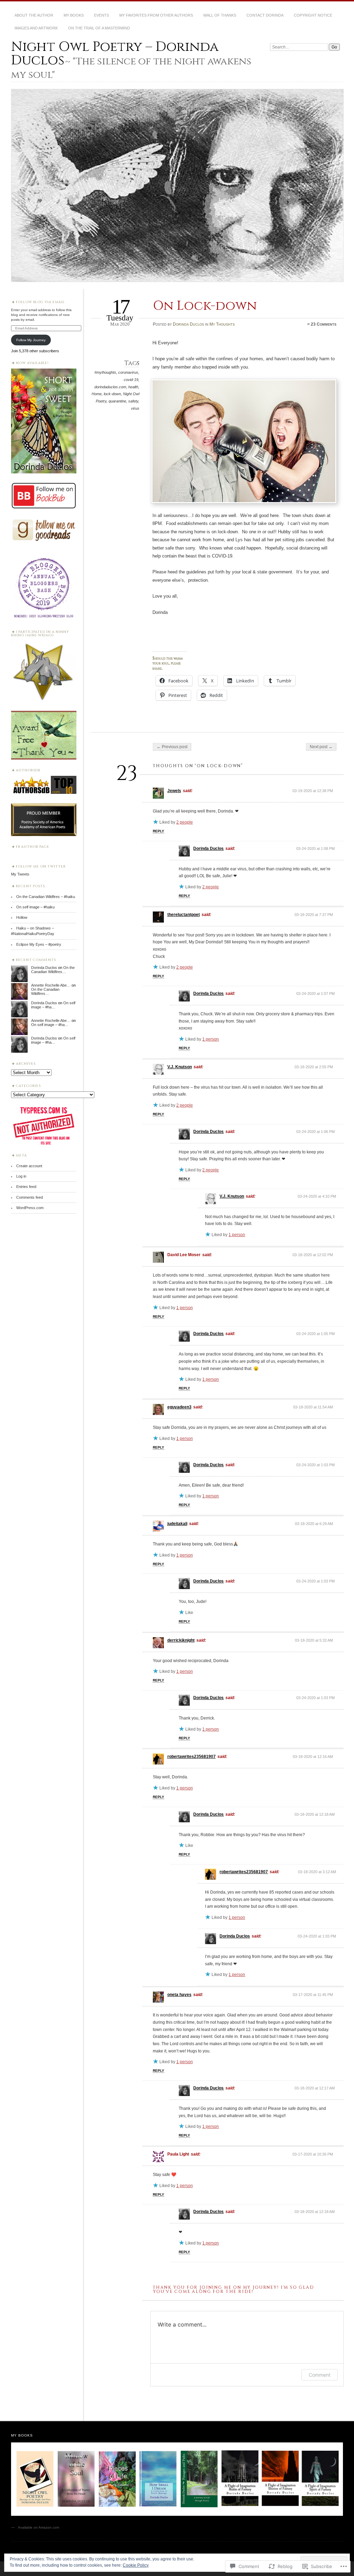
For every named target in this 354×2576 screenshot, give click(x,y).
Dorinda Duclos (188, 324)
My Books (74, 15)
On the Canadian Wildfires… (53, 970)
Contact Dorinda (265, 15)
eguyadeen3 (179, 1407)
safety (133, 401)
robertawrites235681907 (192, 1757)
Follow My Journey (31, 340)
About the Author (34, 15)
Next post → (321, 747)
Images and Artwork (36, 28)
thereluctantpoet (184, 915)
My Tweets (20, 874)
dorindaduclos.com (110, 387)
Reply (159, 831)
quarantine (117, 401)
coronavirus (128, 372)
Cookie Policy (136, 2565)
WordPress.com (30, 1208)
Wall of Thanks (220, 15)
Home (97, 394)
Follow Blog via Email (40, 302)
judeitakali (177, 1524)
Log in (21, 1176)
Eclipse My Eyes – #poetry (39, 944)
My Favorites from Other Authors (156, 15)
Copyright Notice (313, 15)
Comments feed (30, 1197)
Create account (29, 1166)
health (133, 387)
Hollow (22, 917)
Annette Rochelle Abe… (51, 985)
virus (135, 408)
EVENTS (101, 15)
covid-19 (131, 380)
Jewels (174, 791)
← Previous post (172, 747)
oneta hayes (179, 1995)
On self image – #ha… (53, 1005)
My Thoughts (222, 324)
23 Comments (324, 324)
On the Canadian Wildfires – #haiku (46, 897)
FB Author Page (33, 847)
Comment (320, 2375)
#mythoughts (105, 372)
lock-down (112, 394)
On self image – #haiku (35, 907)
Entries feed (26, 1187)
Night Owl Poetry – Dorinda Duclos (115, 53)
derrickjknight (181, 1640)
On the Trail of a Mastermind (99, 28)
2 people (185, 822)
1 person (211, 1039)
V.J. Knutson (180, 1067)
